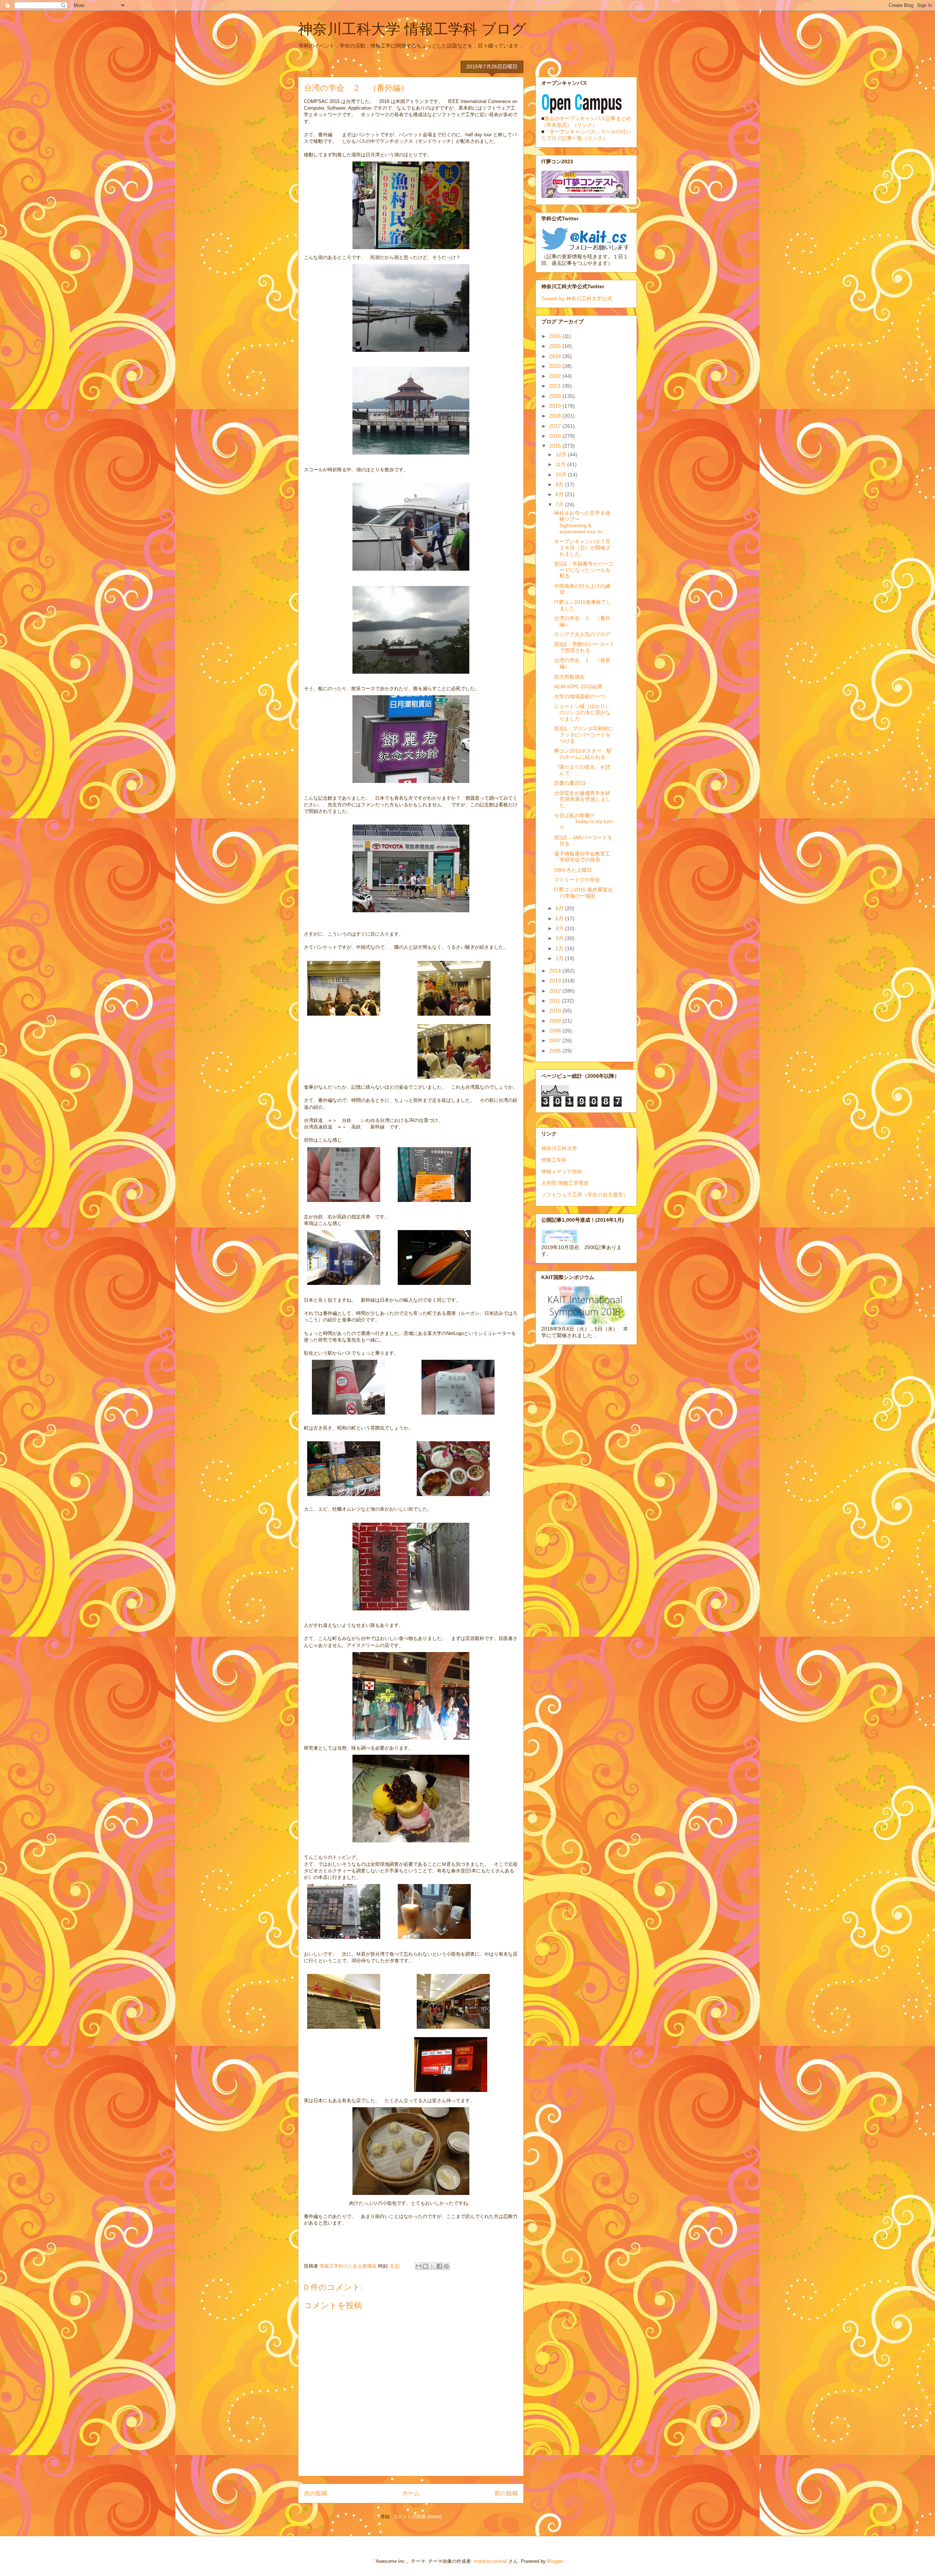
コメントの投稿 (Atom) (417, 2517)
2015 (556, 446)
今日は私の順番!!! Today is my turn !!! (583, 822)
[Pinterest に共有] (446, 2266)
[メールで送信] (419, 2266)
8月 (560, 494)
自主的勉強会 (569, 677)
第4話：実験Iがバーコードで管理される (584, 647)
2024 (556, 356)
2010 (556, 1011)
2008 (556, 1031)
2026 (556, 336)
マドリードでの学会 (577, 880)
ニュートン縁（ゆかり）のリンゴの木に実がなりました (582, 712)
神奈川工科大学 (559, 1148)
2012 (556, 991)
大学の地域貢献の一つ (580, 696)
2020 (556, 396)
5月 (560, 918)
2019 (556, 406)
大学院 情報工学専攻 (565, 1183)
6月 (560, 908)
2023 (556, 366)
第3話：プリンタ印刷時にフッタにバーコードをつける (584, 735)
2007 (556, 1040)
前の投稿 (506, 2493)
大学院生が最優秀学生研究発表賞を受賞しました (582, 799)
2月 (560, 948)
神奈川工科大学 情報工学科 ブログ (412, 29)
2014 (556, 971)
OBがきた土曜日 (573, 870)
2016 (556, 436)
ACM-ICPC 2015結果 (578, 686)
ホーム (411, 2493)
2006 (556, 1051)
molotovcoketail (490, 2561)
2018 (556, 416)
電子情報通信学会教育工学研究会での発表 (582, 857)
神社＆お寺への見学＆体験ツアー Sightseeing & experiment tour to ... (582, 522)
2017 (556, 426)
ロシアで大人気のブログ (582, 634)
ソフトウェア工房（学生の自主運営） (585, 1195)
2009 (556, 1021)
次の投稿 (316, 2493)
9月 (560, 484)
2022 (556, 376)
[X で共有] (432, 2266)
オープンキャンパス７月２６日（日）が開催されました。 (582, 548)
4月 (560, 928)
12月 (562, 454)
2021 (556, 386)
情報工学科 (554, 1160)
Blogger (555, 2561)
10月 (562, 475)
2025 (556, 346)
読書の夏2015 (570, 783)
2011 (556, 1001)
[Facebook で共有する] (439, 2266)
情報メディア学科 (562, 1172)
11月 (561, 464)
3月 (560, 938)
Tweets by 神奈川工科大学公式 (577, 298)
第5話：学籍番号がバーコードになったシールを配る (584, 570)
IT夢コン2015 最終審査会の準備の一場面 (583, 893)
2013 (556, 981)
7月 (560, 505)
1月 (560, 958)
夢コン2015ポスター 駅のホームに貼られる (583, 754)
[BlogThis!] (425, 2266)
